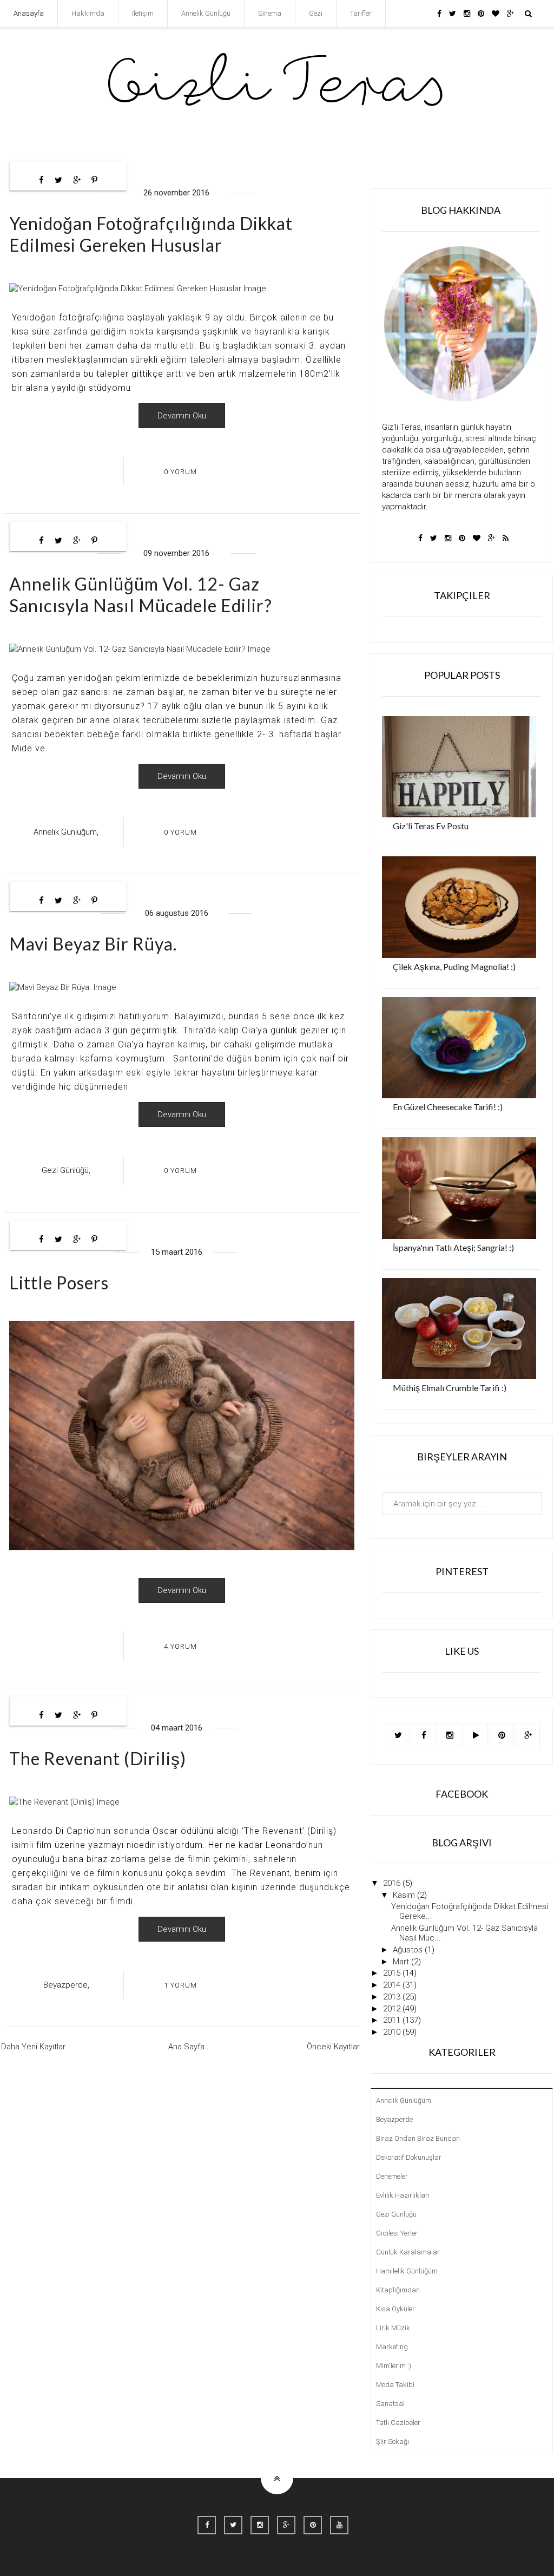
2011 (393, 2020)
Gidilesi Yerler (397, 2233)
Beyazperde (394, 2119)
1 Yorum (180, 1985)
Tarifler (361, 13)
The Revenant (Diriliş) (98, 1758)
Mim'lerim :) (394, 2366)
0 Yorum (180, 472)
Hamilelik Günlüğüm (407, 2271)
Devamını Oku (182, 416)
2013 (393, 1997)
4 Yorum (180, 1646)
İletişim (143, 13)
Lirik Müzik (393, 2328)
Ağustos (409, 1950)
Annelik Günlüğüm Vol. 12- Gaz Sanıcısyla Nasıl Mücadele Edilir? (141, 595)
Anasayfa (29, 13)
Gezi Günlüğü (396, 2214)
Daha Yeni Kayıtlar (33, 2047)
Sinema (270, 13)
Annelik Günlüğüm (404, 2100)
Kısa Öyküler (395, 2309)
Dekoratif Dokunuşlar (409, 2157)
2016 (393, 1883)
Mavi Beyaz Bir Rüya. (93, 944)
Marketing (392, 2347)
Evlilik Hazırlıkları (403, 2195)
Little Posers (59, 1283)
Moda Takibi (395, 2385)
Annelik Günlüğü (206, 13)
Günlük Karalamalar (408, 2252)
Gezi (316, 13)
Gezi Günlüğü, (66, 1170)
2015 (393, 1973)
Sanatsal (390, 2404)
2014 (393, 1985)
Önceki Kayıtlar (333, 2047)
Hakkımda (88, 13)
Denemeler (392, 2176)
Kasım (405, 1895)
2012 (393, 2009)
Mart (402, 1962)
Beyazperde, (66, 1985)
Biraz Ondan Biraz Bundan (418, 2138)
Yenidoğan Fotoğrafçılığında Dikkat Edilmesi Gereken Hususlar (151, 234)
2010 (393, 2032)
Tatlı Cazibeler (398, 2423)
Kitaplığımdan (398, 2290)
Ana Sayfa (186, 2047)
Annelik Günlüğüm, (66, 832)
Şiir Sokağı (393, 2441)
